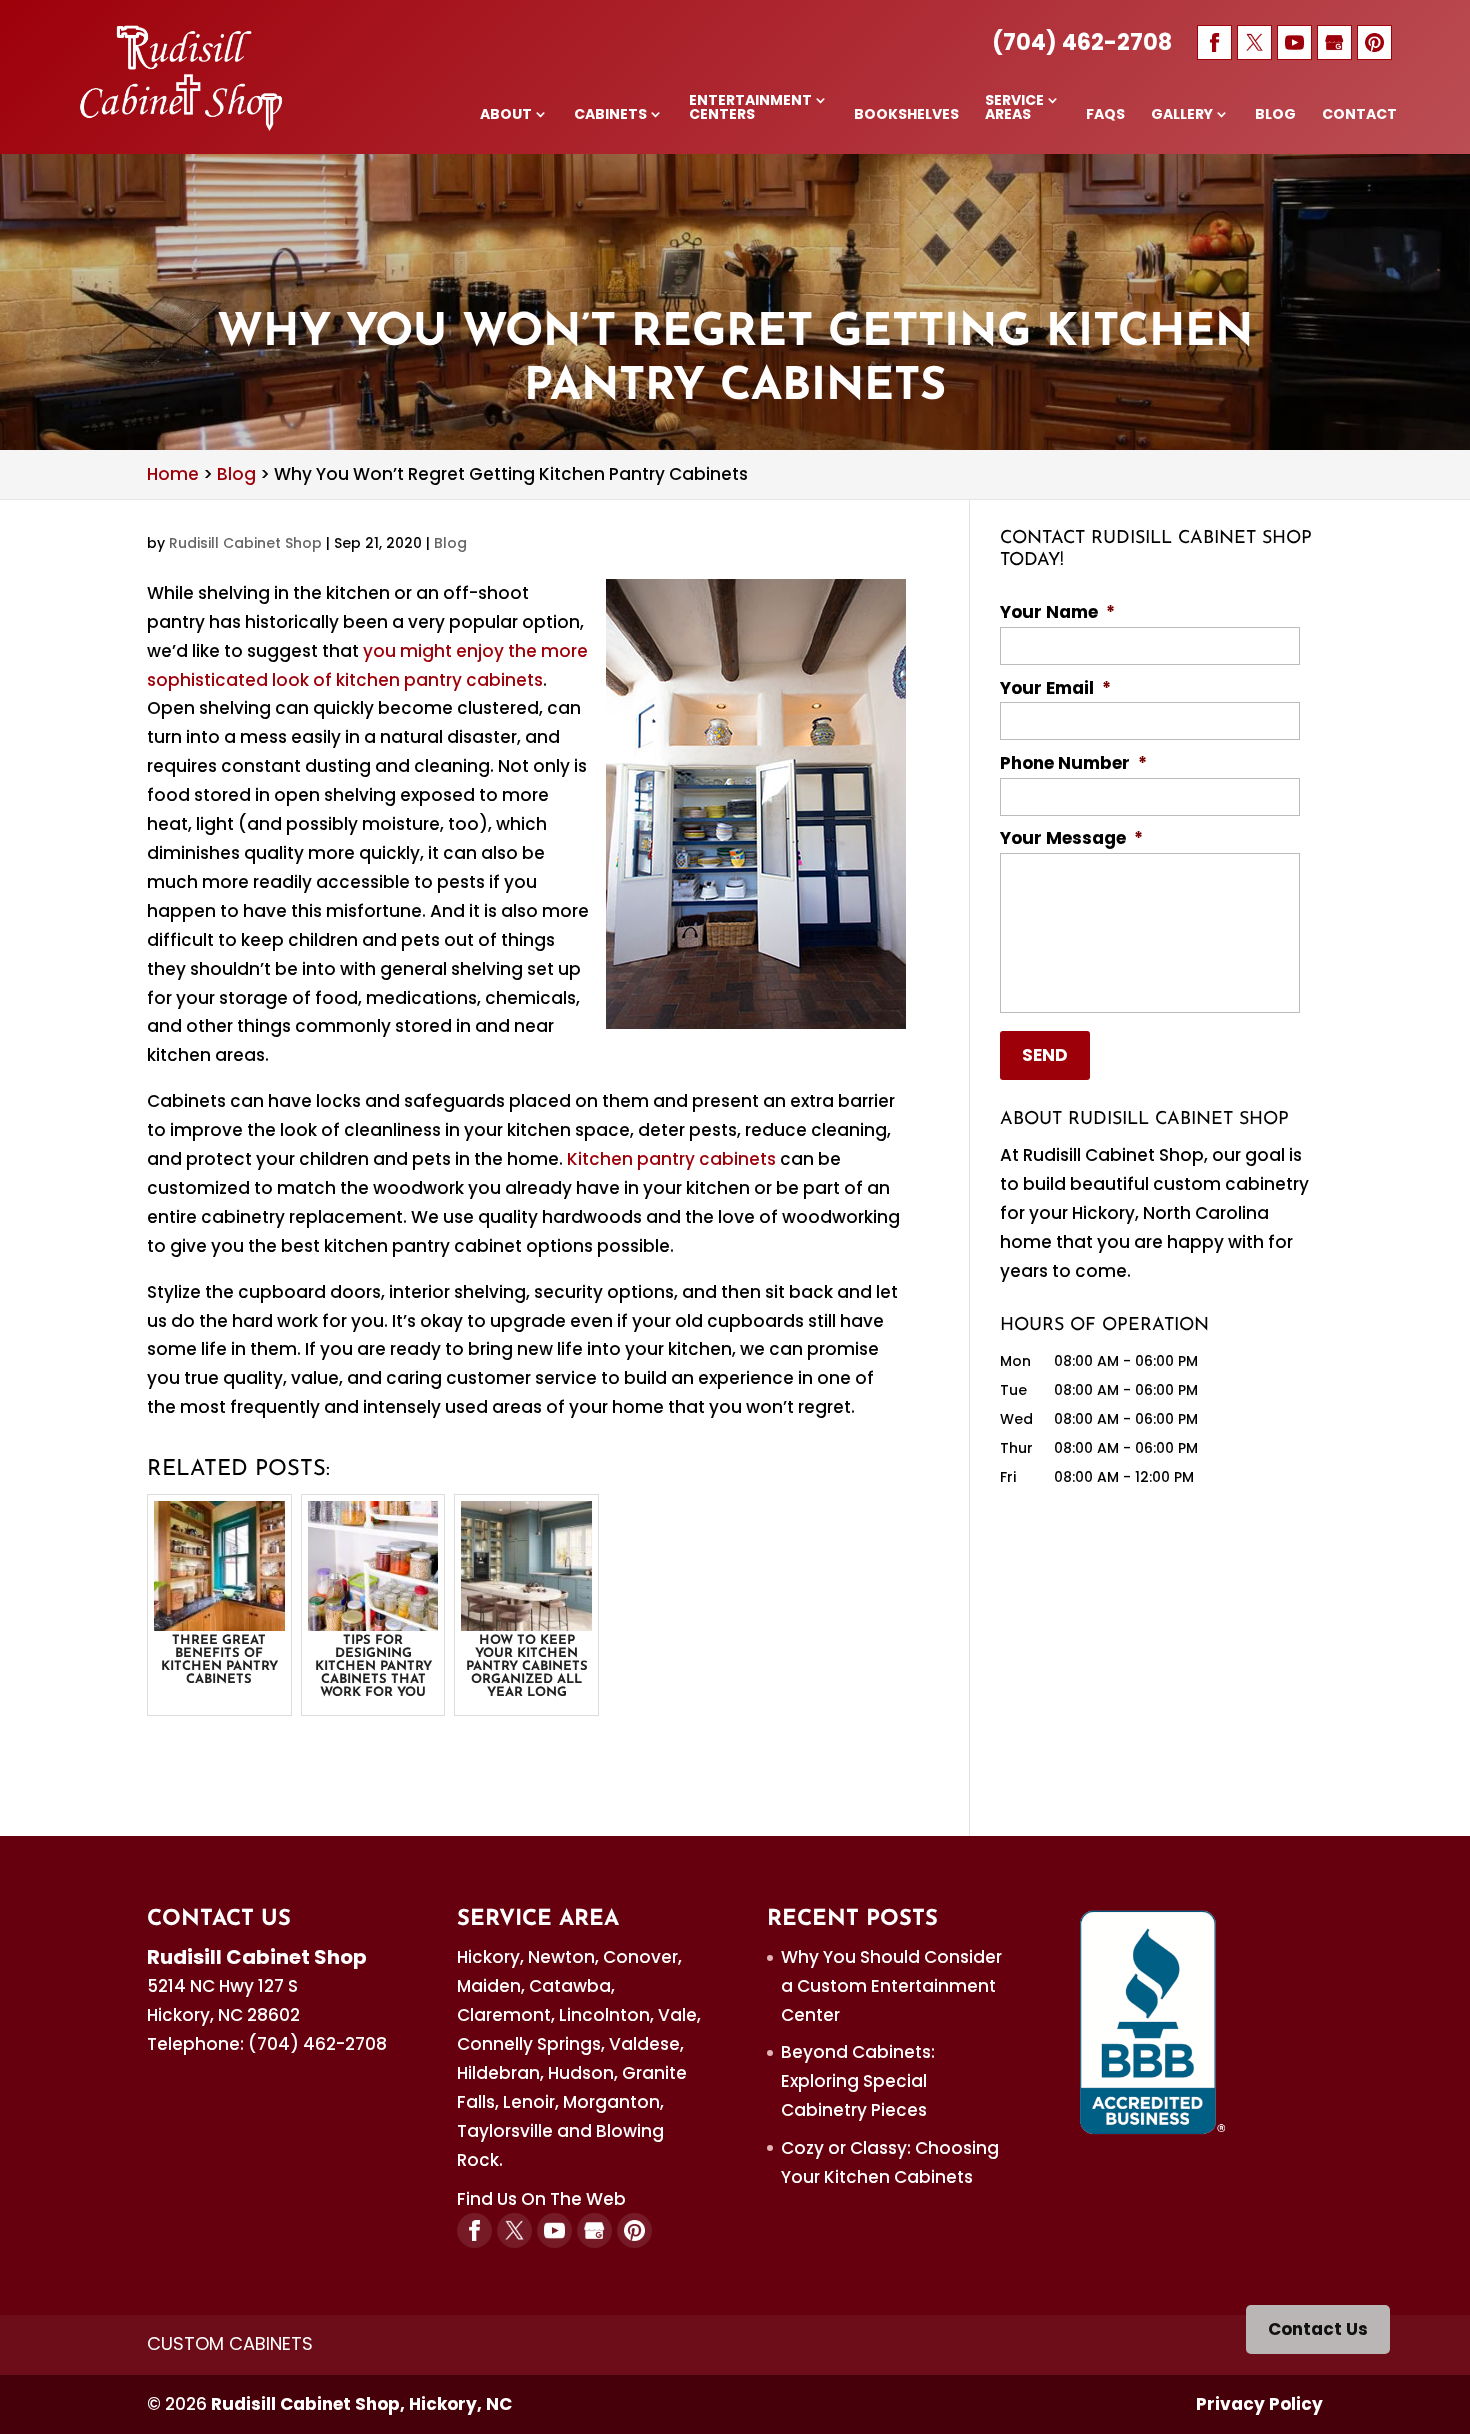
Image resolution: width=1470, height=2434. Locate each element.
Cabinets (610, 115)
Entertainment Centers (750, 108)
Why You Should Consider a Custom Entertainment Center (891, 1986)
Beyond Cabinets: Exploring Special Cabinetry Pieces (858, 2081)
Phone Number (1073, 763)
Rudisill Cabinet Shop (245, 543)
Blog (1275, 115)
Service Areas (1014, 108)
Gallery (1182, 115)
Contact (1359, 115)
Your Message (1071, 838)
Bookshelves (906, 115)
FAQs (1105, 115)
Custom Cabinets (230, 2343)
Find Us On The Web (541, 2199)
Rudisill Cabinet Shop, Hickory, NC (361, 2404)
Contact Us (1318, 2329)
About (506, 115)
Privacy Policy (1259, 2404)
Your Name (1057, 612)
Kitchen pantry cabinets (671, 1159)
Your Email (1055, 688)
